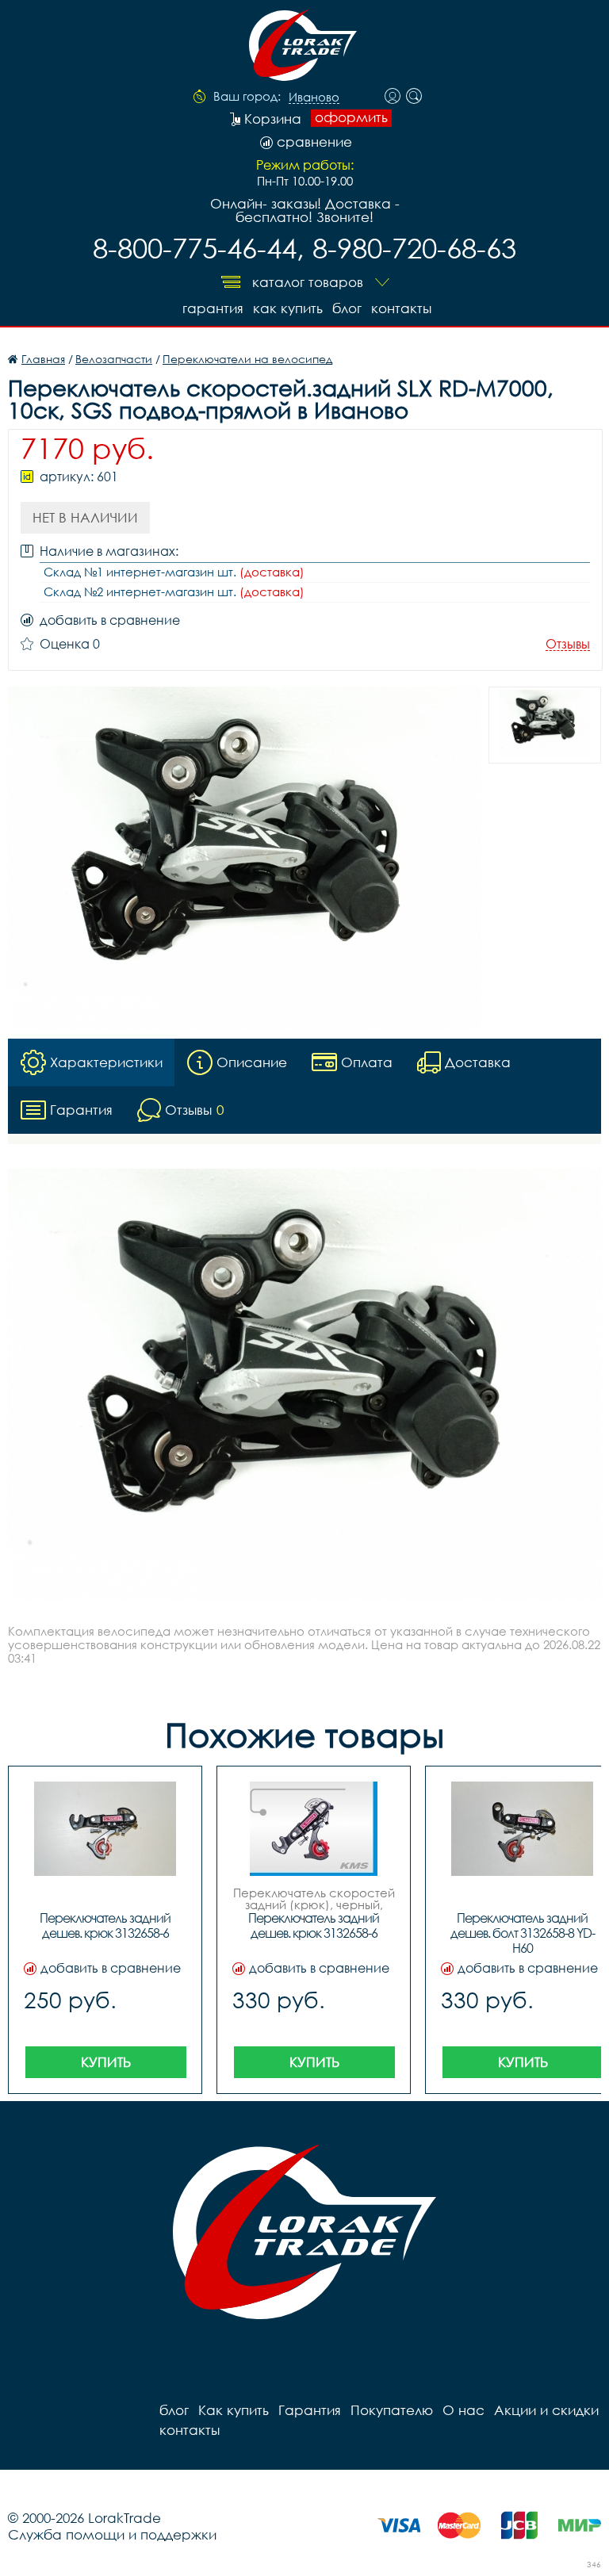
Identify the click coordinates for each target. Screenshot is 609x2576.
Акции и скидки (546, 2410)
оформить (351, 117)
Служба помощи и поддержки (112, 2534)
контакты (401, 308)
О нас (463, 2410)
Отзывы (568, 644)
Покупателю (392, 2410)
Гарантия (213, 308)
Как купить (288, 308)
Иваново (314, 98)
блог (347, 308)
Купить (106, 2062)
